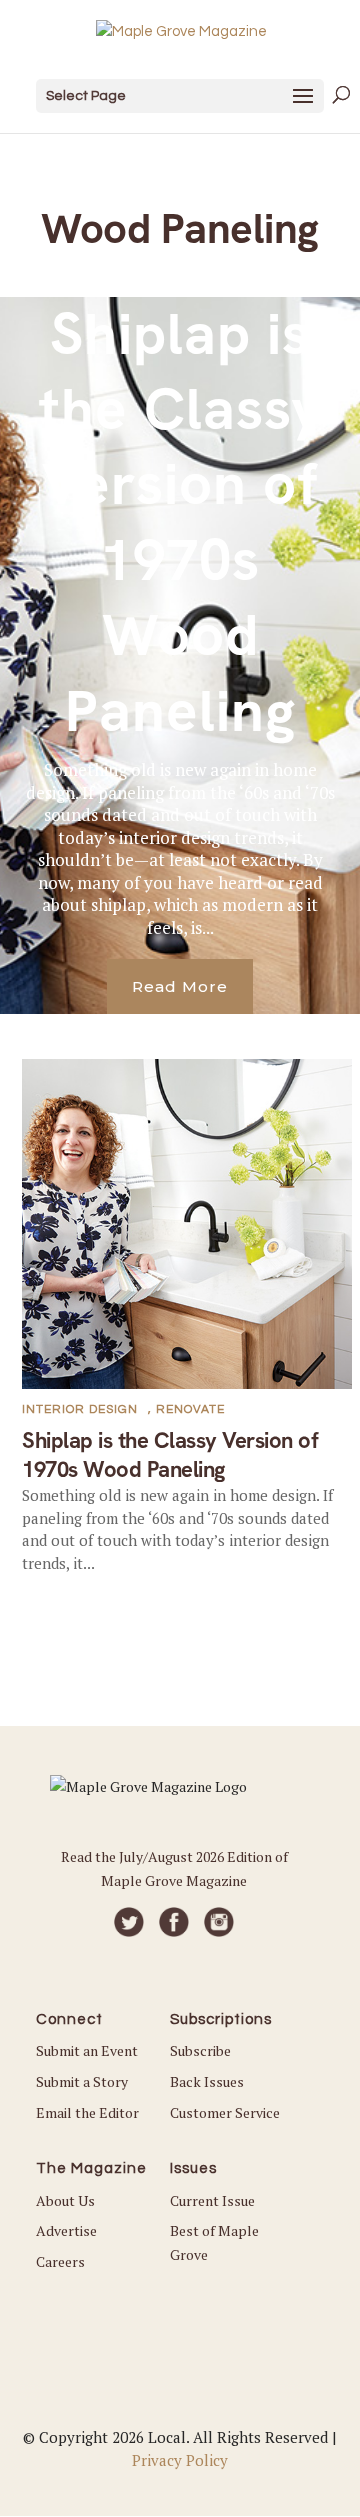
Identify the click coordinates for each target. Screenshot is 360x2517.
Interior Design (80, 1409)
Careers (60, 2261)
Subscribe (200, 2050)
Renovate (190, 1409)
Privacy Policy (180, 2460)
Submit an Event (87, 2050)
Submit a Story (82, 2081)
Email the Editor (87, 2112)
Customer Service (225, 2112)
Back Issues (207, 2081)
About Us (65, 2200)
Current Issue (212, 2200)
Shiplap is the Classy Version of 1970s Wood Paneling (180, 522)
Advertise (66, 2230)
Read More (180, 986)
